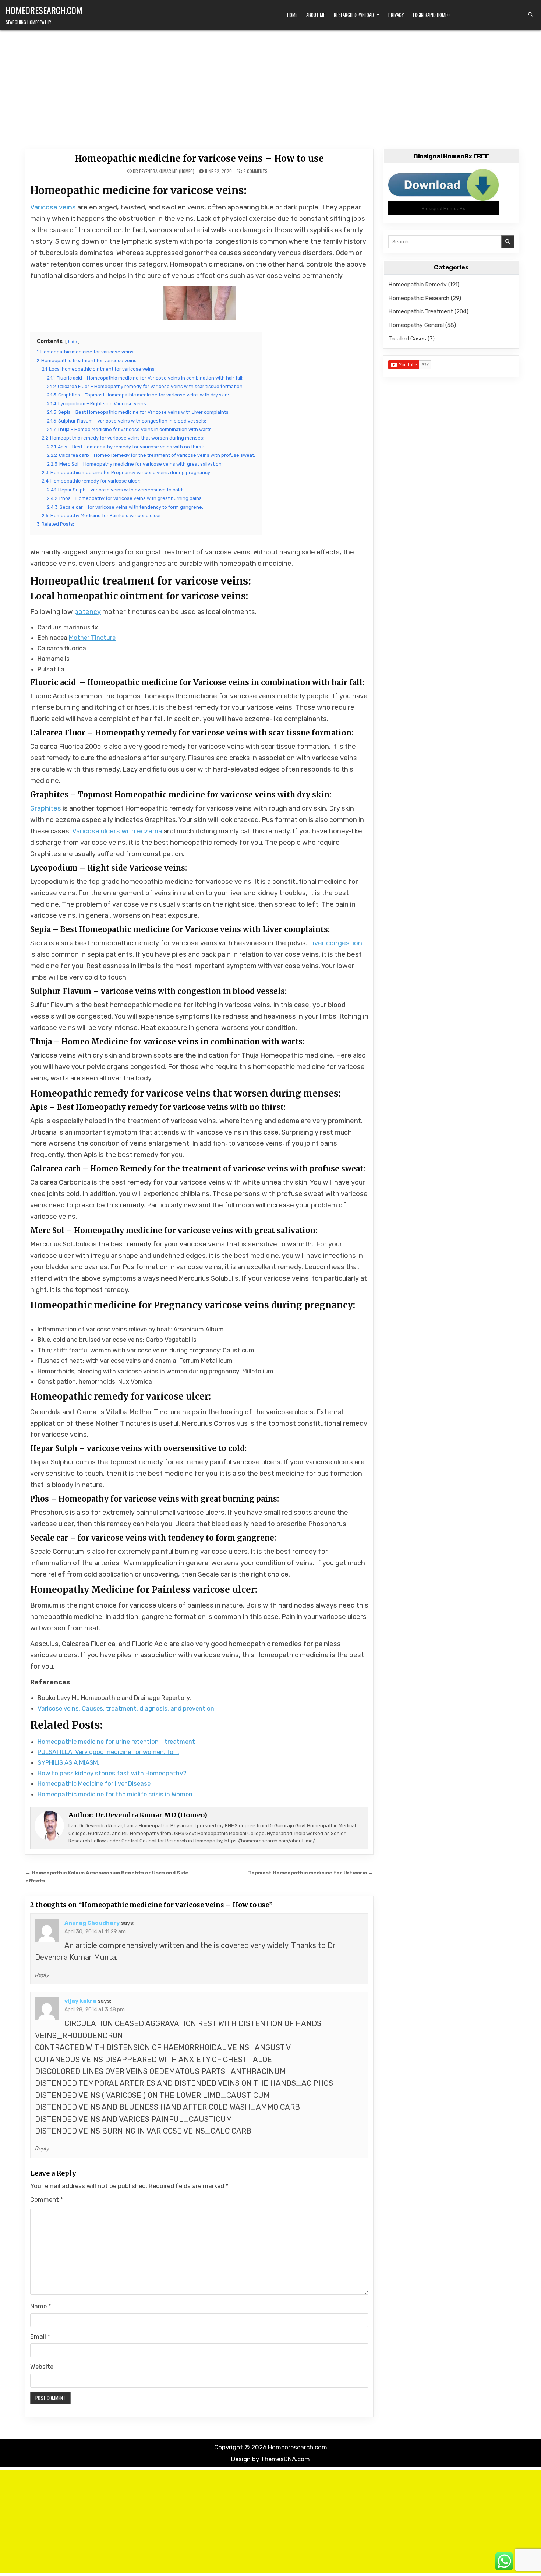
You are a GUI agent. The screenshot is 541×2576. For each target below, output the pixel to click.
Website (42, 2367)
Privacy (396, 15)
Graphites (46, 808)
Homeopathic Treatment (421, 311)
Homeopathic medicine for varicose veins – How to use (199, 158)
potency (88, 612)
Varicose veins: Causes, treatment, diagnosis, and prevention (126, 1708)
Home (292, 15)
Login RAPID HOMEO (431, 15)
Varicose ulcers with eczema (117, 831)
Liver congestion (335, 943)
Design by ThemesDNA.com (270, 2459)
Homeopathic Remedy (418, 284)
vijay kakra (80, 2001)
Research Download (354, 15)
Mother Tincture (92, 638)
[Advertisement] (270, 85)
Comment (47, 2199)
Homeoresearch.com (44, 10)
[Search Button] (530, 14)
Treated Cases (407, 338)
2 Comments (255, 171)
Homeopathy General (416, 325)
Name (41, 2306)
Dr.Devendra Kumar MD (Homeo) (164, 171)
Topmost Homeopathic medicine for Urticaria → (311, 1873)
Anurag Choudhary (92, 1923)
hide (73, 342)
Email (40, 2336)
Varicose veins (53, 207)
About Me (316, 15)
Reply (42, 1975)
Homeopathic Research (419, 298)
